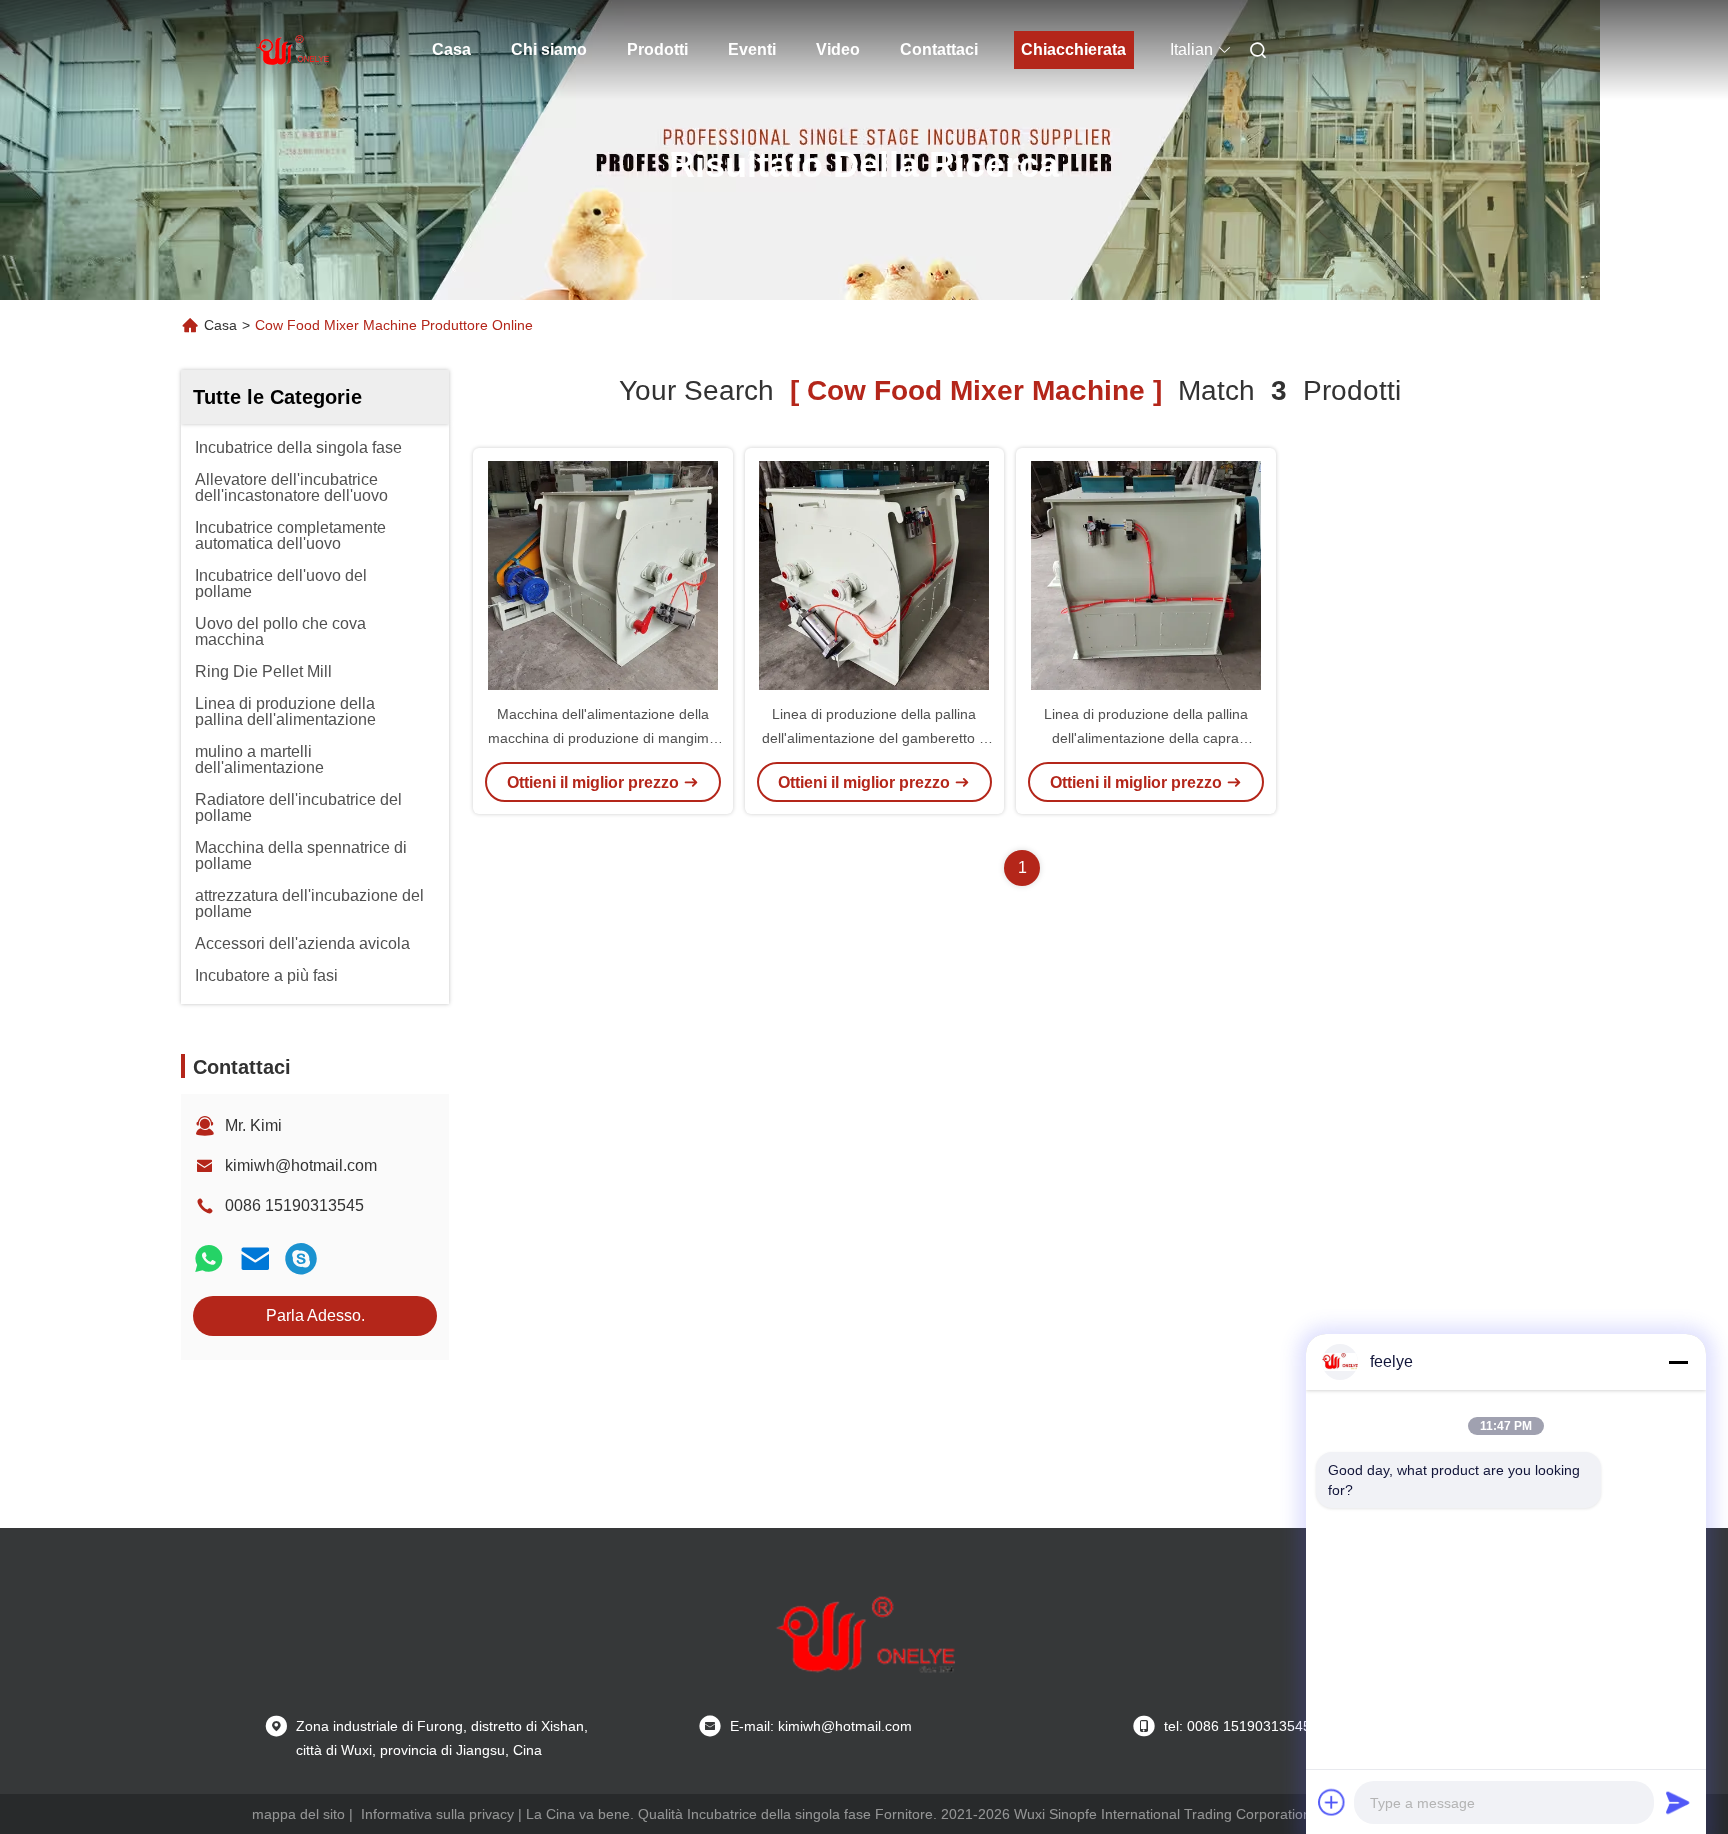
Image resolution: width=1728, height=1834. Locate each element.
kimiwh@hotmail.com (301, 1165)
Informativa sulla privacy (437, 1814)
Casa (451, 49)
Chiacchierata (1073, 49)
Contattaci (939, 49)
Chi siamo (549, 49)
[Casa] (292, 50)
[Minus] (1678, 1362)
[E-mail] (255, 1258)
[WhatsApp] (209, 1258)
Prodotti (657, 49)
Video (838, 49)
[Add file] (1332, 1802)
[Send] (1678, 1802)
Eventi (752, 49)
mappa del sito (298, 1814)
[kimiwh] (301, 1258)
